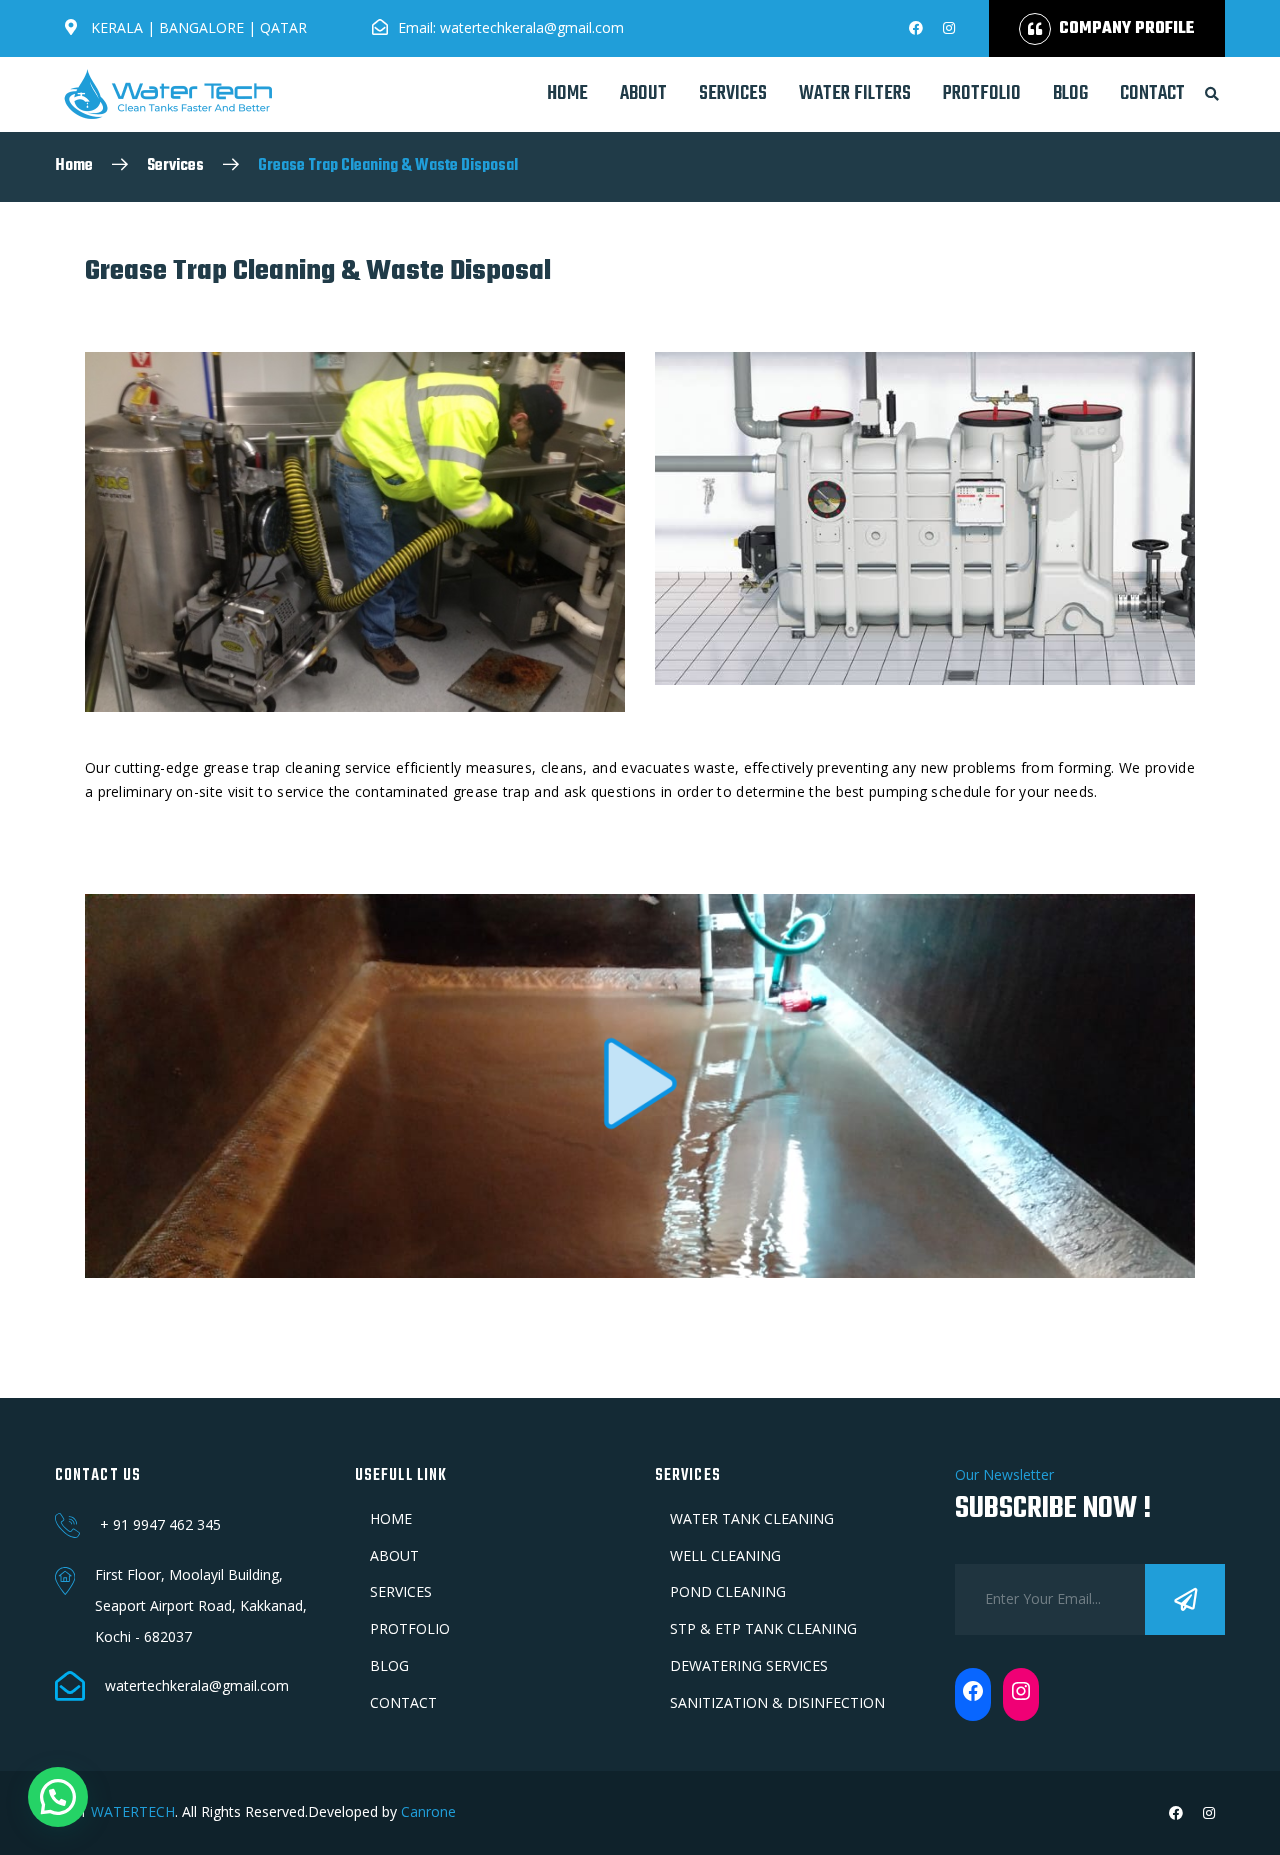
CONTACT (1152, 93)
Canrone (426, 1811)
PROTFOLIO (982, 93)
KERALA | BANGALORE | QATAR (197, 27)
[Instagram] (1021, 1691)
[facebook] (916, 28)
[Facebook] (973, 1691)
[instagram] (949, 28)
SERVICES (733, 93)
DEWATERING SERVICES (749, 1665)
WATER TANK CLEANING (752, 1518)
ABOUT (643, 93)
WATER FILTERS (855, 93)
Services (175, 166)
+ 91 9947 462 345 (160, 1524)
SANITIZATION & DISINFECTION (777, 1702)
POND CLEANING (728, 1591)
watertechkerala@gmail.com (197, 1685)
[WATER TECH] (168, 94)
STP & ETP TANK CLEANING (763, 1628)
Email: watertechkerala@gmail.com (511, 27)
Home (74, 166)
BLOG (1070, 93)
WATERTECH (133, 1811)
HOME (567, 93)
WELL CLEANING (725, 1555)
